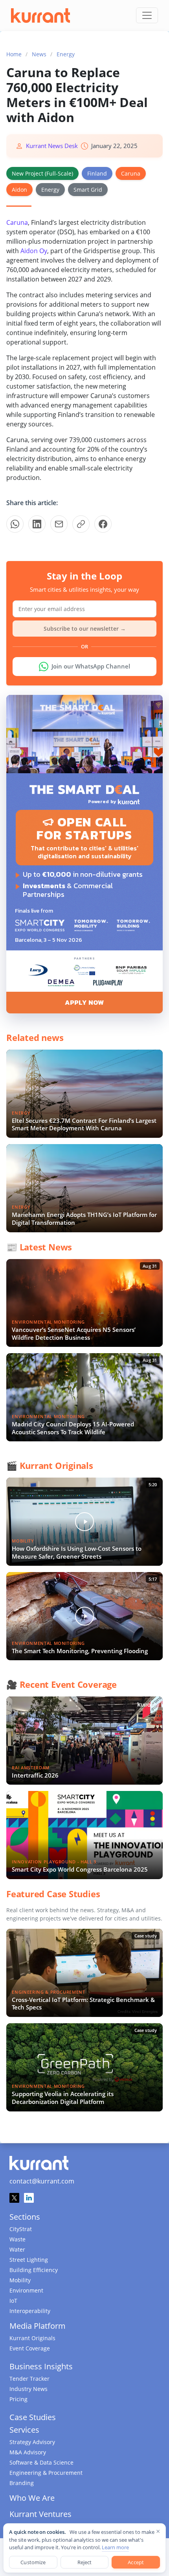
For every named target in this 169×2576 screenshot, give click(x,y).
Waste (17, 2239)
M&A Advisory (28, 2452)
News (39, 54)
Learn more (115, 2547)
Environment (26, 2290)
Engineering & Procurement (46, 2473)
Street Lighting (29, 2260)
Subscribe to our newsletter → (85, 629)
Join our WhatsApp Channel (91, 666)
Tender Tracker (29, 2379)
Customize (33, 2562)
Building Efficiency (34, 2270)
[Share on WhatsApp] (15, 524)
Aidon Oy (34, 251)
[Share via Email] (59, 524)
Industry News (28, 2389)
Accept (136, 2562)
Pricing (18, 2399)
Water (17, 2249)
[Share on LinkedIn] (37, 524)
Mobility (20, 2280)
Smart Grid (88, 190)
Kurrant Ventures (40, 2514)
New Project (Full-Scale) (42, 173)
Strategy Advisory (32, 2442)
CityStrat (21, 2229)
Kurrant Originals (32, 2338)
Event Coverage (30, 2348)
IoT (13, 2301)
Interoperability (30, 2311)
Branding (22, 2483)
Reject (85, 2562)
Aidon (19, 190)
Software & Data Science (41, 2462)
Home (14, 54)
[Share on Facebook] (103, 524)
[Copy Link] (81, 524)
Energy (66, 54)
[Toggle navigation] (147, 15)
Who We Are (32, 2498)
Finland (97, 173)
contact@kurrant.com (42, 2181)
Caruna (131, 173)
